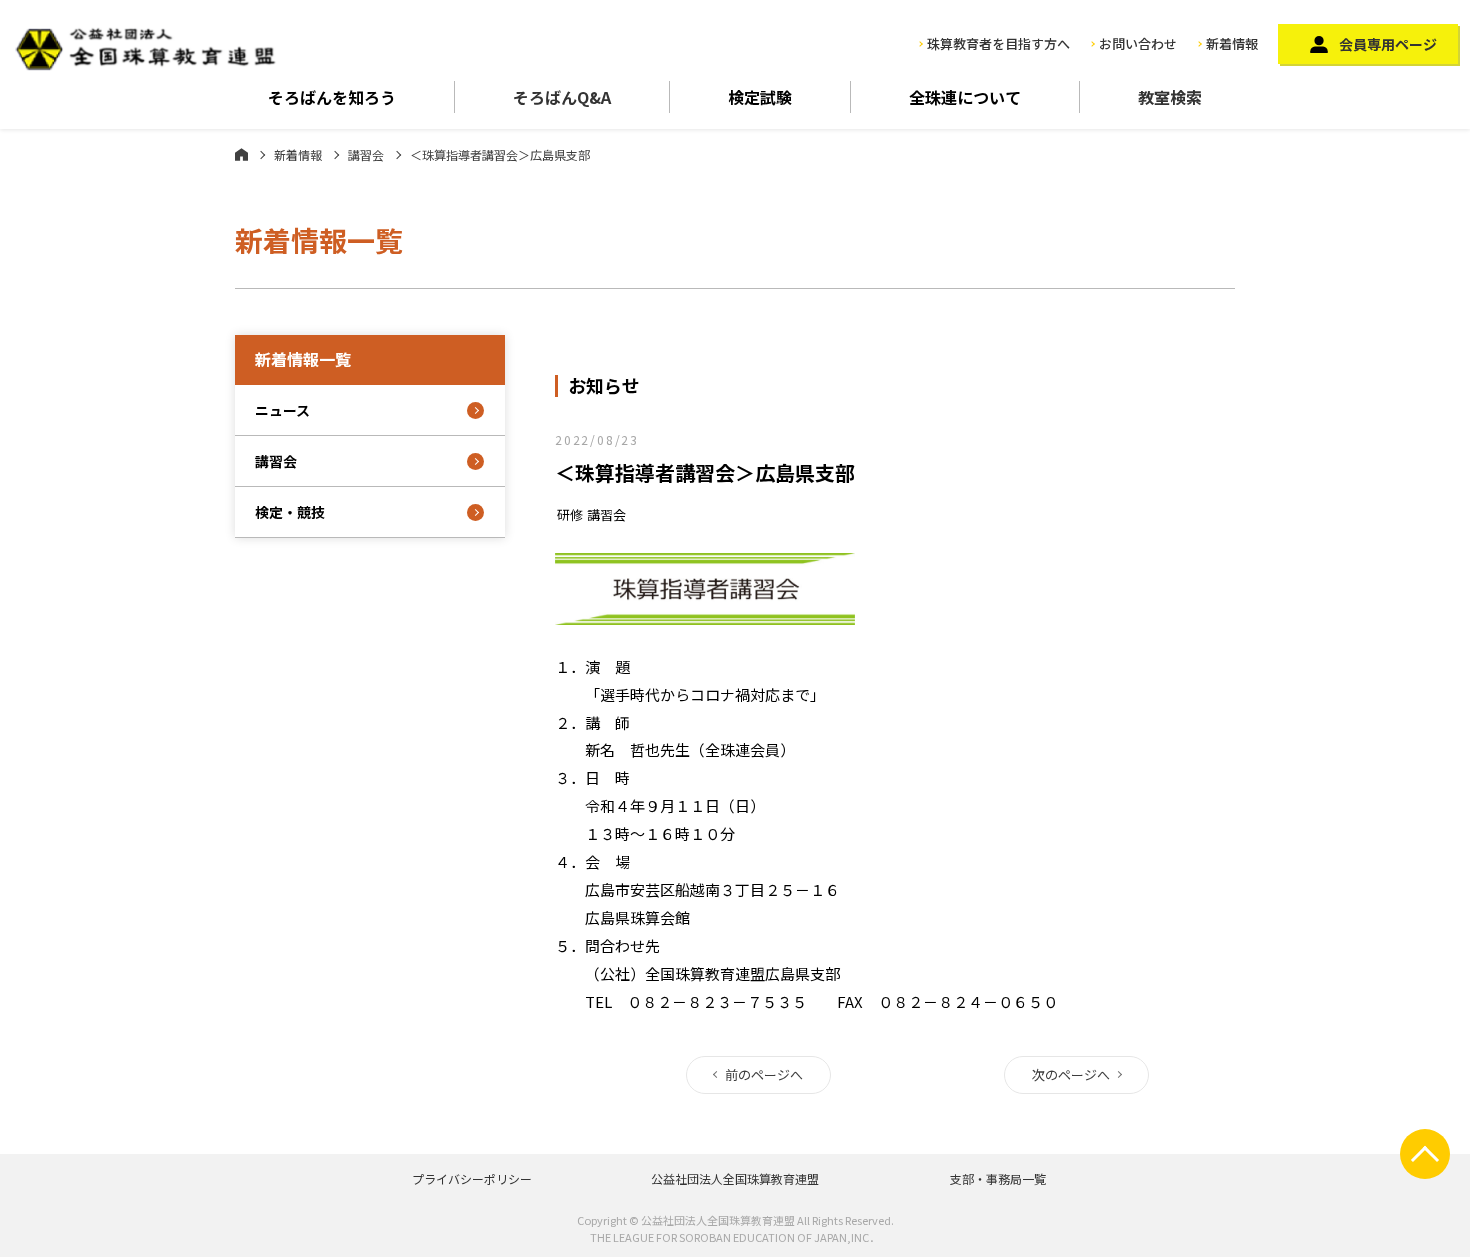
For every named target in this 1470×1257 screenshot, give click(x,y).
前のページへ (764, 1074)
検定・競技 (290, 512)
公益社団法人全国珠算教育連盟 (735, 1178)
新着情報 (1232, 43)
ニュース (282, 410)
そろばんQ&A (562, 97)
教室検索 (1170, 97)
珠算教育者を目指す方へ (998, 43)
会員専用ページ (1388, 44)
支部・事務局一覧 (998, 1178)
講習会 (366, 154)
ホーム (241, 154)
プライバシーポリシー (472, 1178)
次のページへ (1071, 1074)
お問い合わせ (1138, 43)
